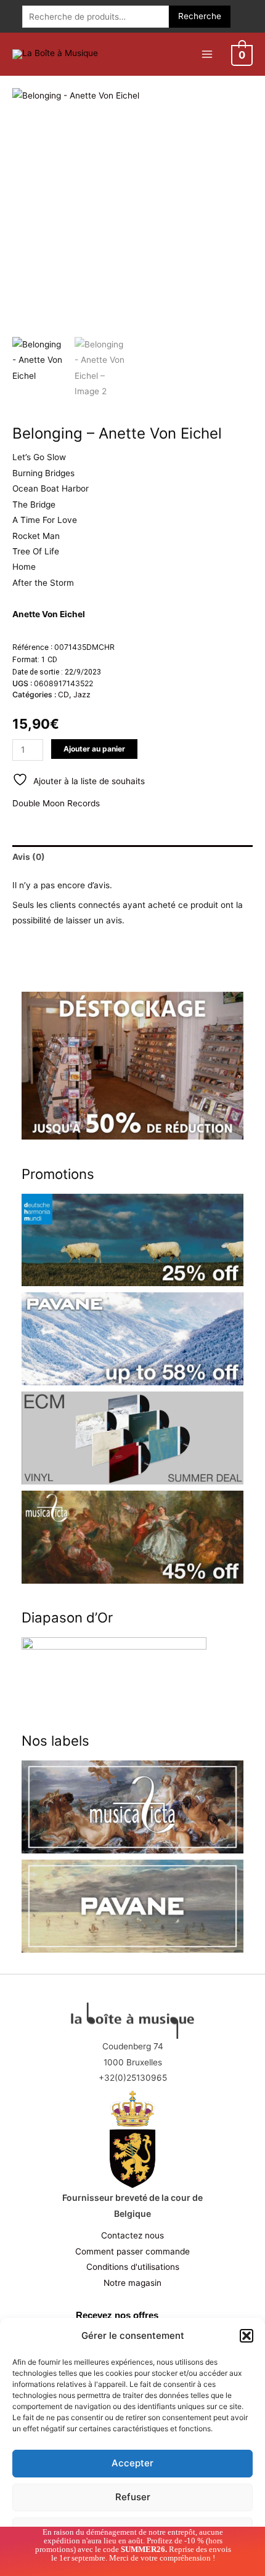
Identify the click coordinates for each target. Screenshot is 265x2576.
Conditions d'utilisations (133, 2267)
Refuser (133, 2497)
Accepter (132, 2463)
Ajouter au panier (94, 749)
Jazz (82, 695)
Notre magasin (132, 2283)
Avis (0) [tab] (29, 857)
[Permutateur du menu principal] (207, 54)
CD (63, 695)
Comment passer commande (132, 2251)
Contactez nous (132, 2235)
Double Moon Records (56, 803)
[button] (247, 2336)
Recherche (200, 16)
